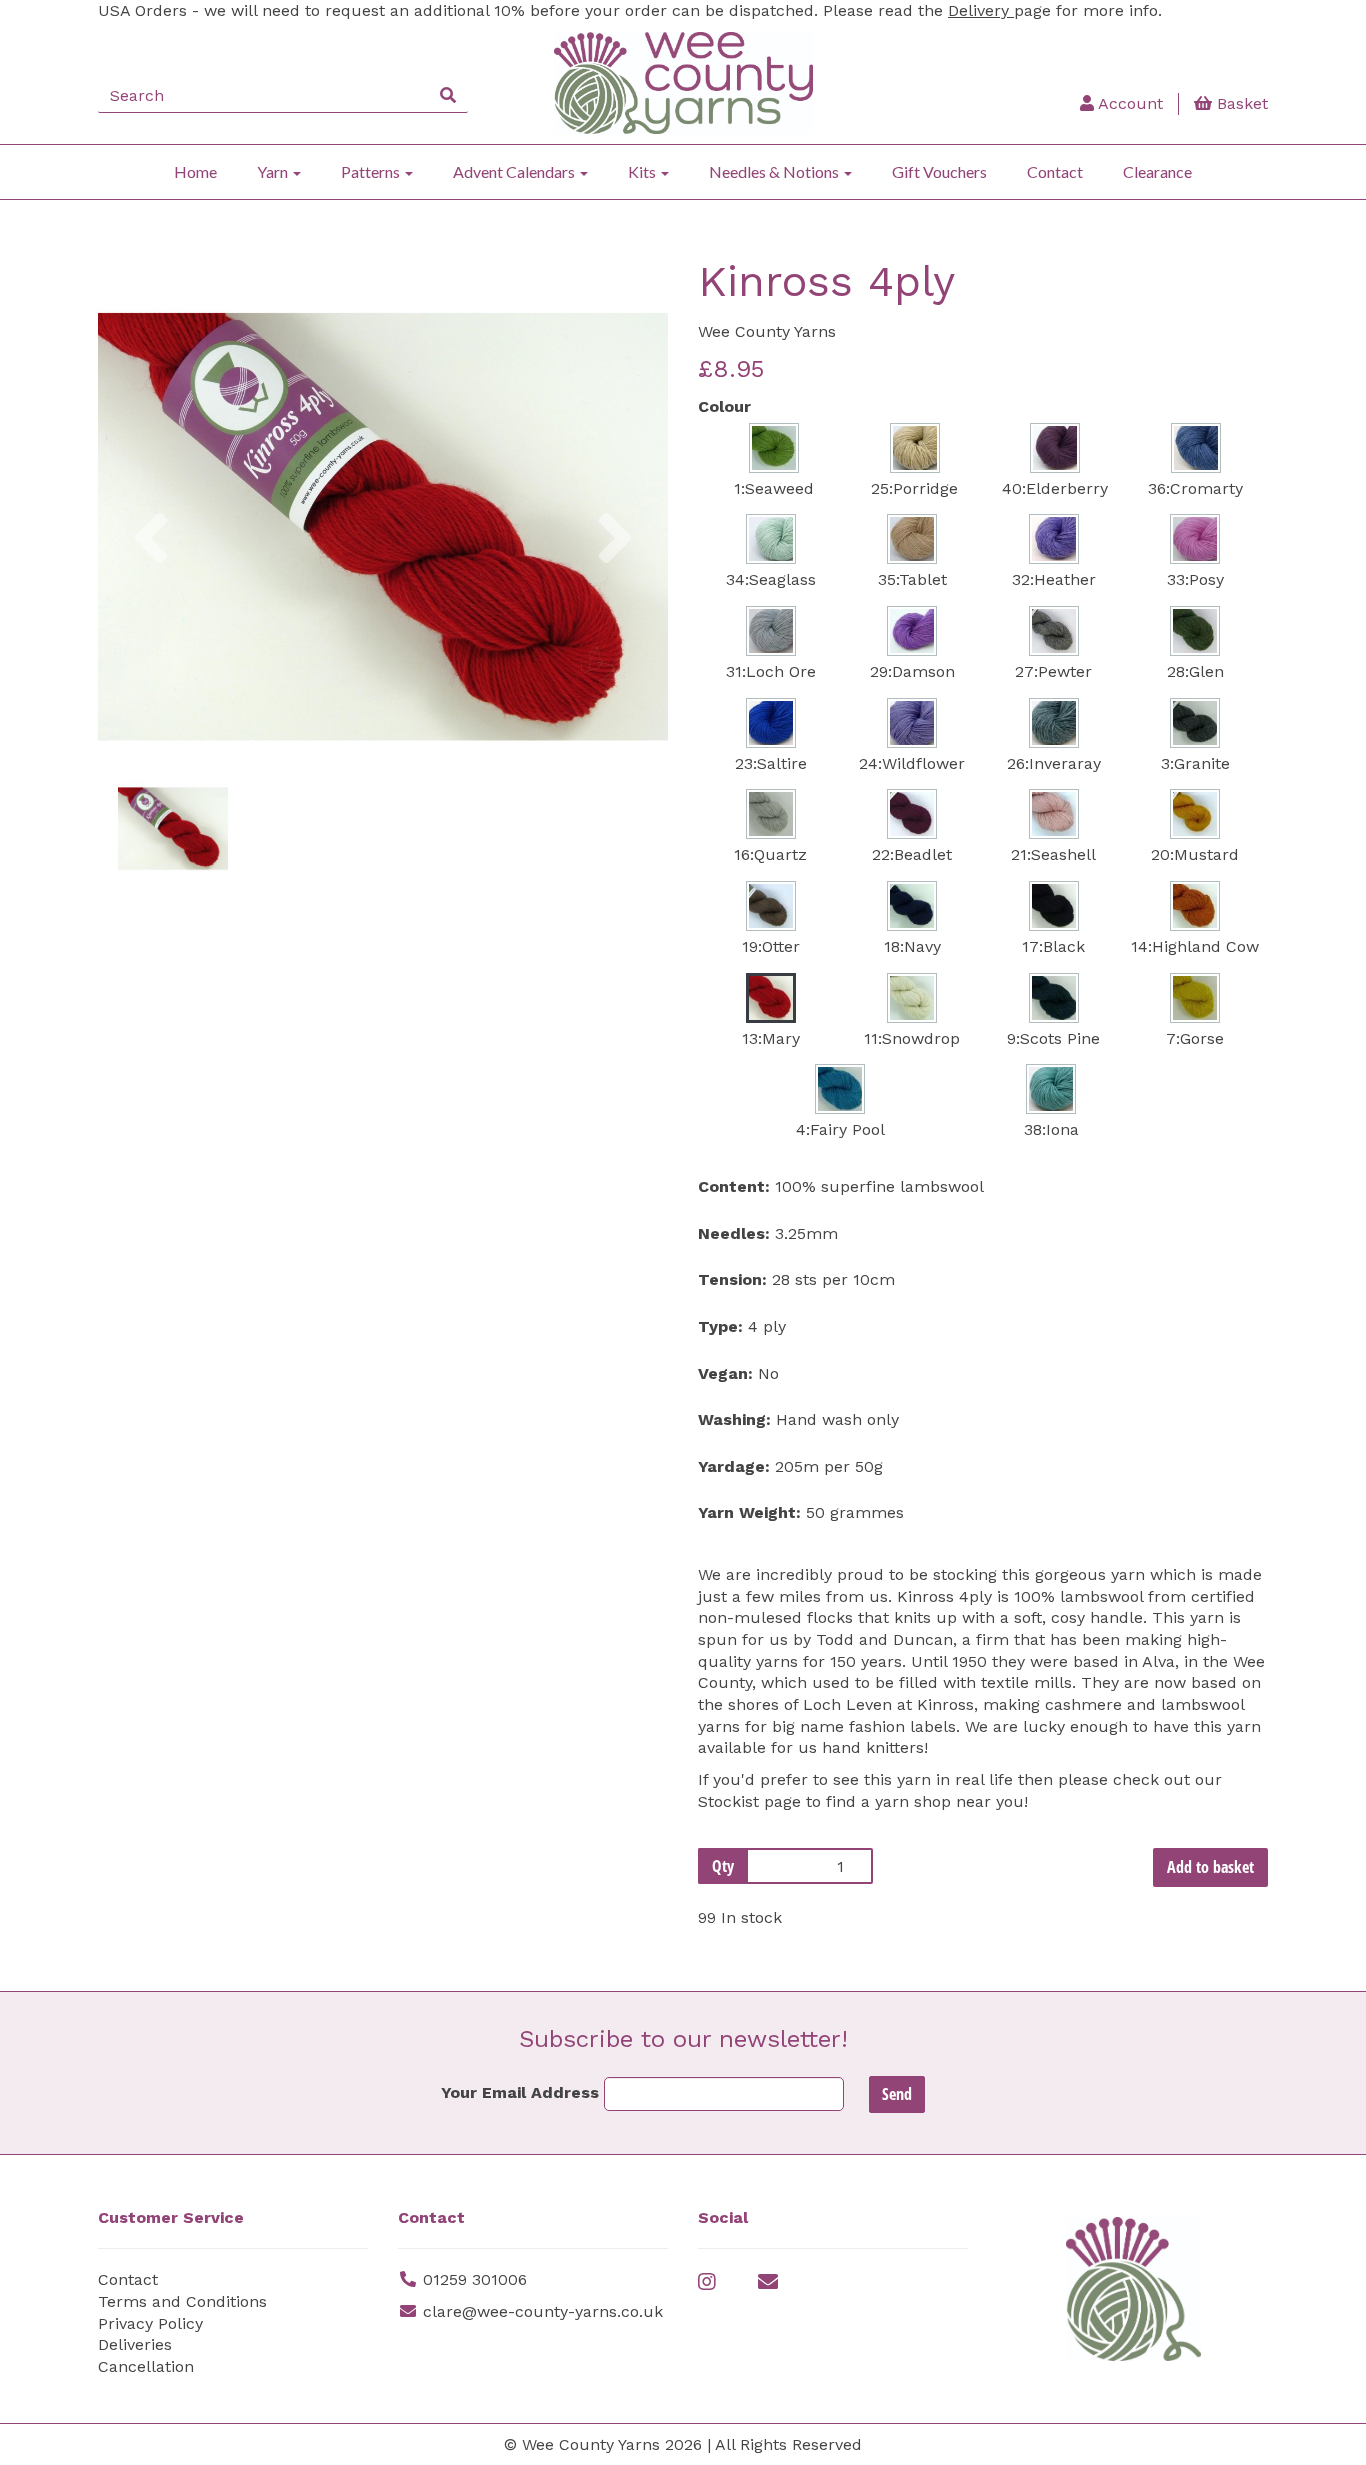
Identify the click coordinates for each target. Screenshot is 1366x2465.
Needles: (734, 1233)
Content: (734, 1186)
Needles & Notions (775, 171)
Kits (643, 171)
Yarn (274, 171)
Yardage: (734, 1466)
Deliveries (135, 2344)
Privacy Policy (150, 2323)
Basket (1240, 103)
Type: (720, 1326)
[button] (151, 626)
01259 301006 (475, 2279)
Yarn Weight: (749, 1512)
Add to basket (1210, 1867)
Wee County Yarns (767, 331)
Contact (1055, 171)
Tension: (732, 1279)
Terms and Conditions (182, 2301)
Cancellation (146, 2366)
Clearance (1157, 171)
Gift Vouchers (939, 171)
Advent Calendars (515, 171)
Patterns (372, 171)
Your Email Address (520, 2092)
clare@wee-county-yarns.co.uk (543, 2311)
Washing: (734, 1419)
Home (195, 171)
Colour (724, 406)
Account (1128, 103)
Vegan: (725, 1373)
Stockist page (752, 1801)
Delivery (981, 10)
